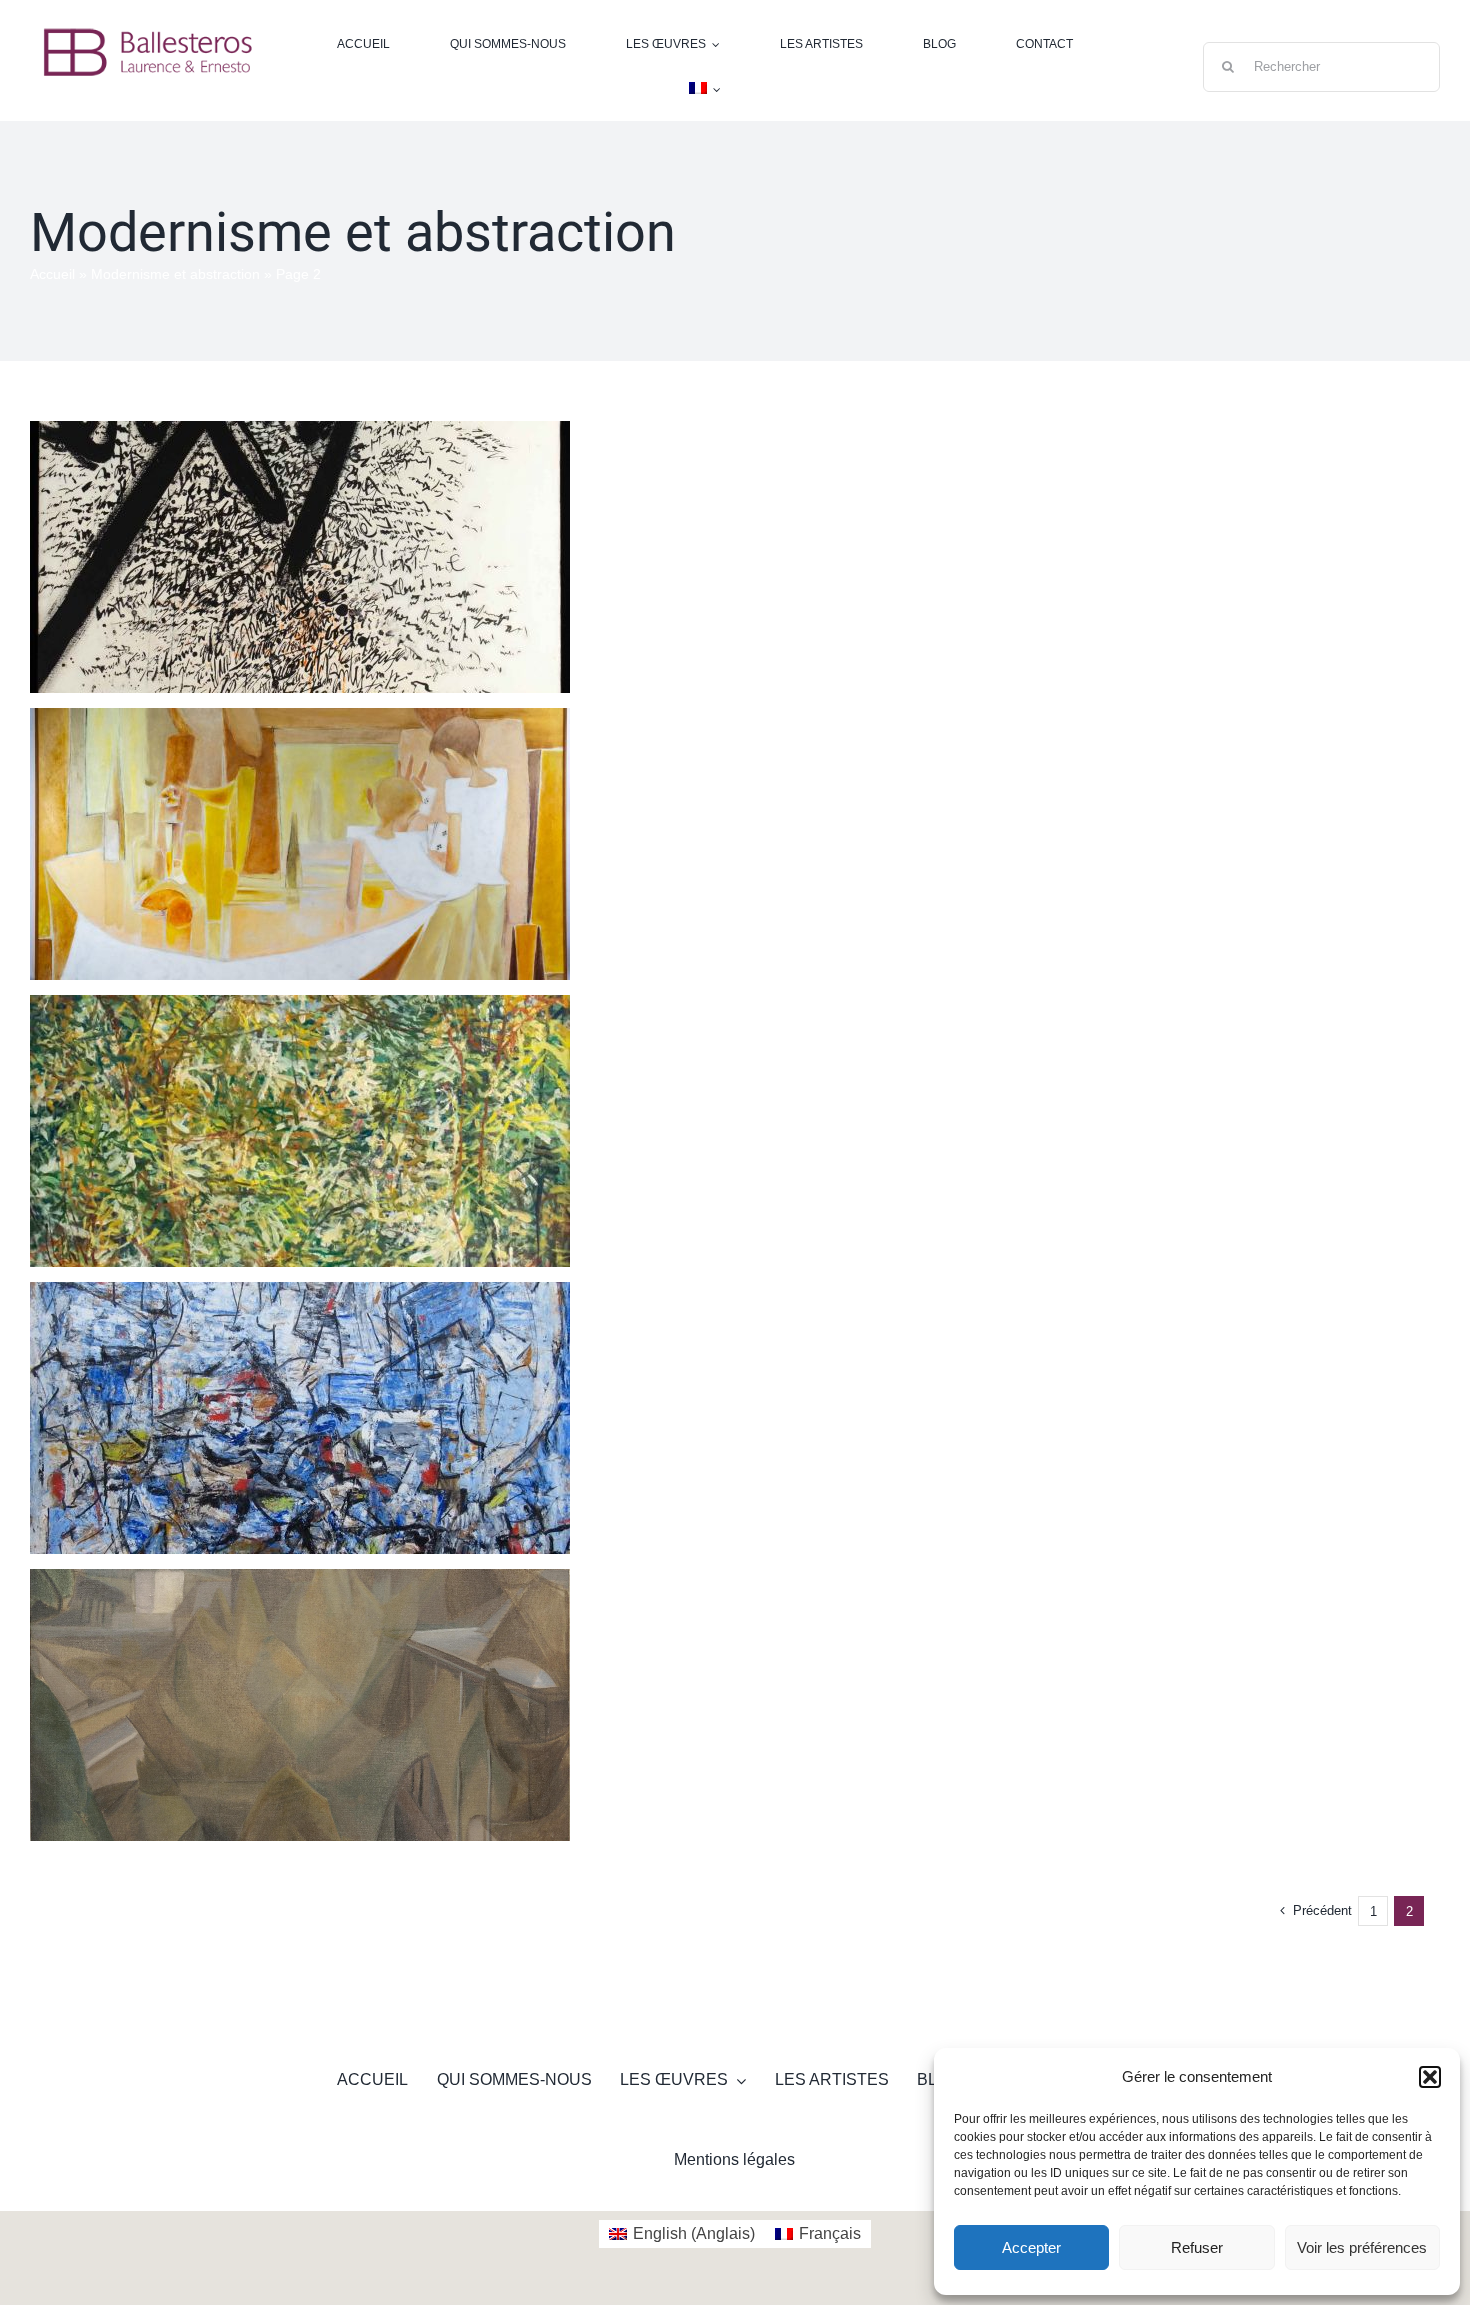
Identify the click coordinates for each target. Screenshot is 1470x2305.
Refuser (1197, 2247)
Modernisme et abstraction (175, 274)
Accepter (1031, 2247)
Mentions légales (734, 2159)
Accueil (52, 274)
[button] (1430, 2077)
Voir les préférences (1362, 2247)
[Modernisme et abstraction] (300, 557)
